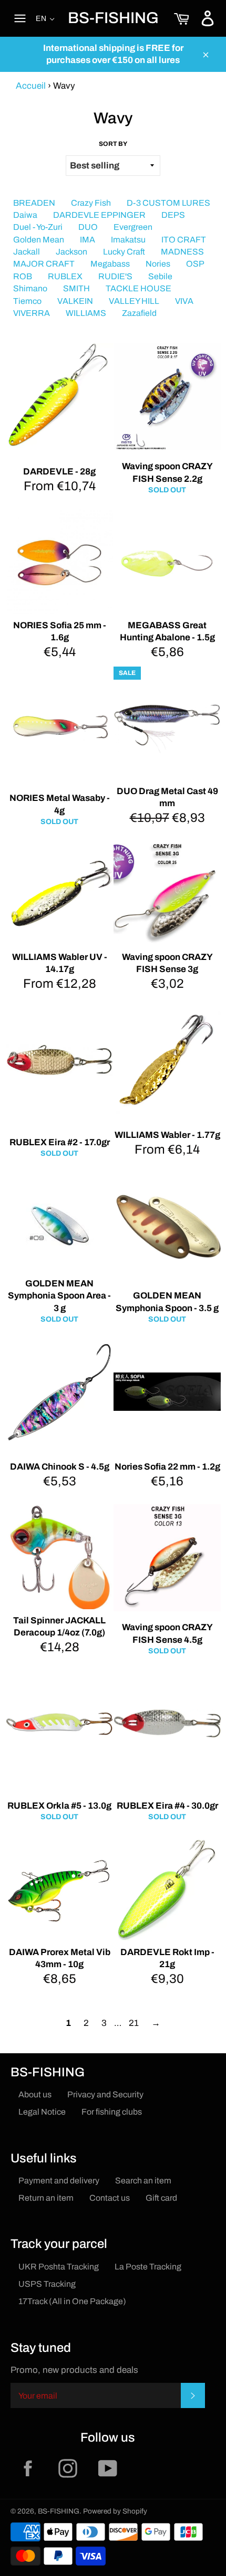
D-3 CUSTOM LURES (168, 203)
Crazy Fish (91, 203)
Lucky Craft (124, 252)
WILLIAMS (86, 313)
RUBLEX (65, 276)
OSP (195, 264)
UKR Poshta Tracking (59, 2267)
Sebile (160, 276)
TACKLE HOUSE (138, 288)
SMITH (76, 288)
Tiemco (27, 301)
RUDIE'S (115, 276)
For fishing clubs (112, 2112)
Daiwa (25, 215)
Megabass (110, 264)
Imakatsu (128, 240)
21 (134, 2023)
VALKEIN (75, 301)
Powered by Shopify (115, 2511)
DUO (88, 227)
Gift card (161, 2198)
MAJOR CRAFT (44, 264)
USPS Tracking (47, 2284)
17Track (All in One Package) (72, 2301)
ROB (23, 276)
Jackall (27, 252)
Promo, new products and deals (74, 2370)
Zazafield (139, 313)
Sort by (113, 144)
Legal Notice (42, 2112)
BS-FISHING (113, 18)
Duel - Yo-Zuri (38, 227)
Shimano (30, 288)
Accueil (31, 86)
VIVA (184, 301)
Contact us (110, 2198)
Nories (158, 264)
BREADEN (34, 203)
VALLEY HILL (134, 301)
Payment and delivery (59, 2181)
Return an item (46, 2198)
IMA (88, 240)
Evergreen (133, 227)
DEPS (173, 215)
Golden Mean (39, 240)
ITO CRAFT (184, 240)
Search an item (143, 2181)
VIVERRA (32, 313)
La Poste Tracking (148, 2267)
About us (35, 2094)
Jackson (71, 252)
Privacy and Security (105, 2094)
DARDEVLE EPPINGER (99, 215)
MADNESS (182, 252)
